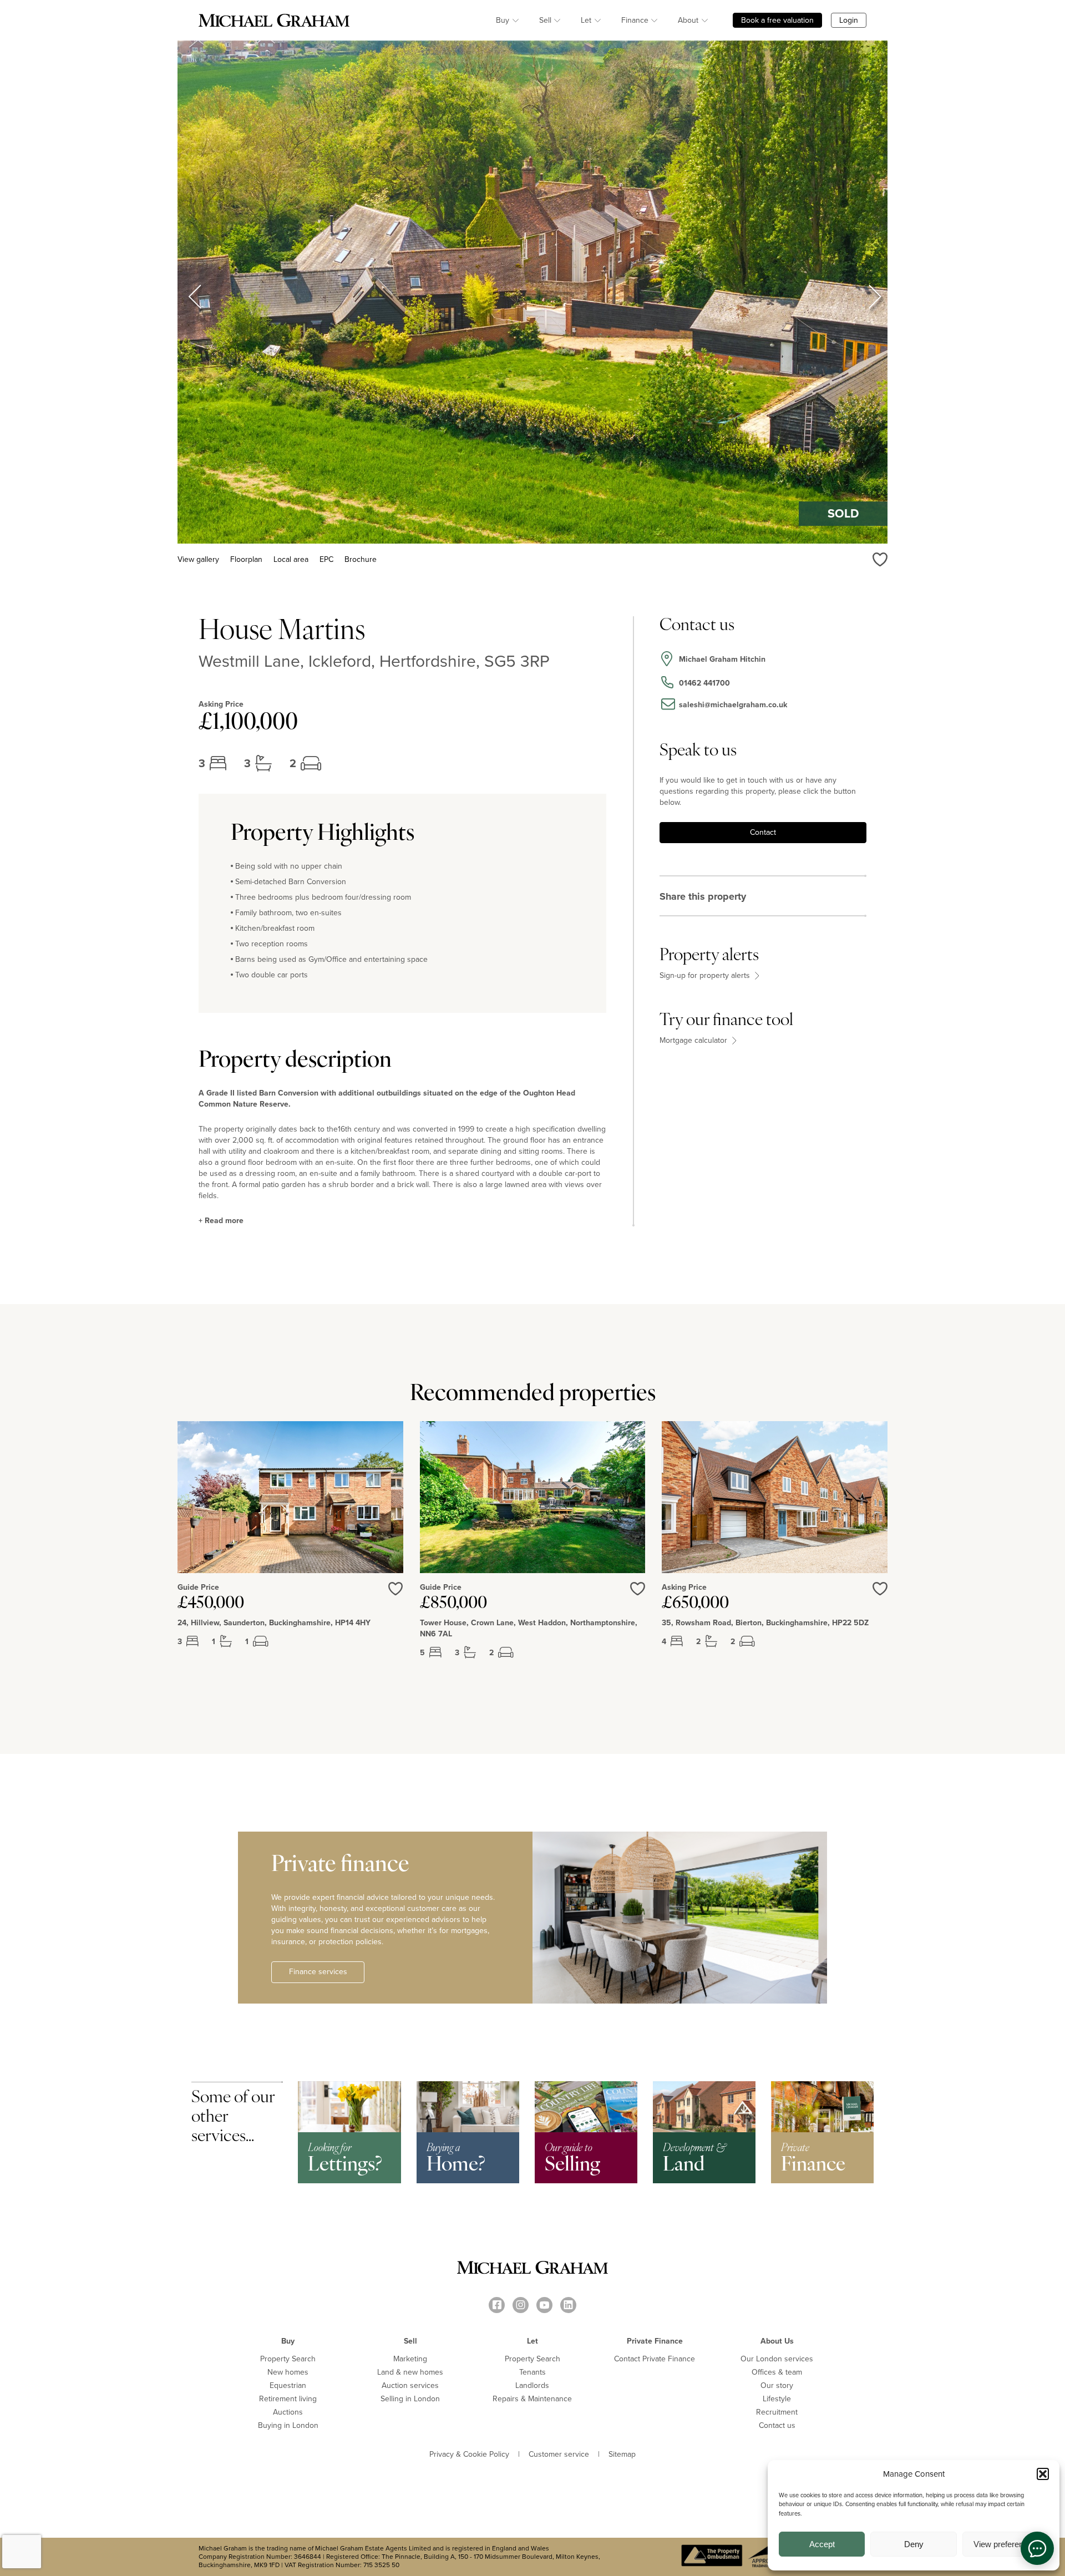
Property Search (288, 2359)
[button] (1043, 2474)
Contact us (777, 2425)
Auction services (410, 2385)
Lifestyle (777, 2399)
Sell (545, 20)
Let (586, 20)
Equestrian (288, 2385)
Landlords (532, 2385)
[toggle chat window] (1037, 2548)
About (688, 20)
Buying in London (288, 2425)
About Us (777, 2341)
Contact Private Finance (655, 2359)
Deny (914, 2544)
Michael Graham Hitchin (722, 659)
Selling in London (410, 2399)
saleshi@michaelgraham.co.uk (733, 705)
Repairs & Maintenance (532, 2399)
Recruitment (777, 2412)
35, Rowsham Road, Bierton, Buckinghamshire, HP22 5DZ (765, 1623)
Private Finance (655, 2341)
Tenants (532, 2372)
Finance (635, 20)
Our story (777, 2385)
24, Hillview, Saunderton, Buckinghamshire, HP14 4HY (274, 1623)
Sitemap (622, 2455)
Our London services (777, 2359)
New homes (288, 2372)
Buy (503, 20)
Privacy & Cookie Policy (469, 2455)
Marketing (410, 2359)
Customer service (559, 2455)
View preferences (1005, 2544)
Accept (822, 2544)
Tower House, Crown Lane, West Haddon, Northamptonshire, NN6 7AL (529, 1629)
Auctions (288, 2412)
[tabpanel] (290, 1549)
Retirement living (288, 2399)
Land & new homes (410, 2372)
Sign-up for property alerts (706, 976)
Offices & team (777, 2372)
